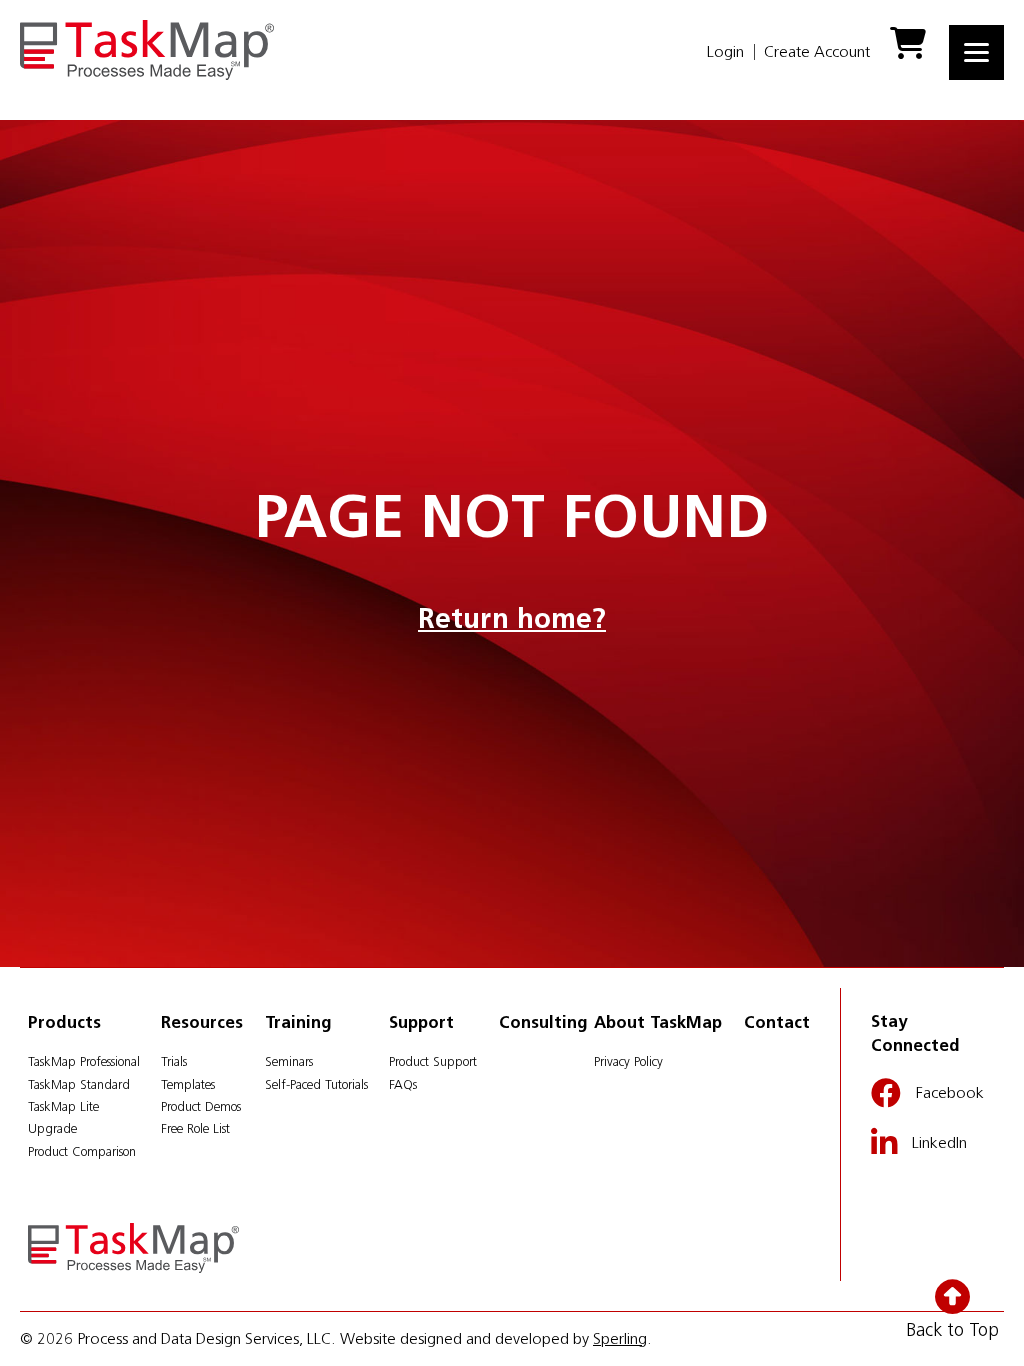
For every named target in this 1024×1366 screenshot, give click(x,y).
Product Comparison (82, 1151)
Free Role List (195, 1128)
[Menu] (976, 52)
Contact (777, 1022)
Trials (174, 1061)
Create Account (817, 51)
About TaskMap (658, 1022)
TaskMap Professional (84, 1061)
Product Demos (201, 1106)
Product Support (433, 1061)
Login (725, 51)
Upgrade (52, 1128)
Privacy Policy (628, 1061)
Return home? (512, 618)
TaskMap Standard (79, 1084)
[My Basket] (909, 51)
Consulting (543, 1022)
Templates (188, 1084)
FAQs (403, 1084)
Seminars (289, 1061)
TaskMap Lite (63, 1106)
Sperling (620, 1338)
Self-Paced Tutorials (316, 1084)
